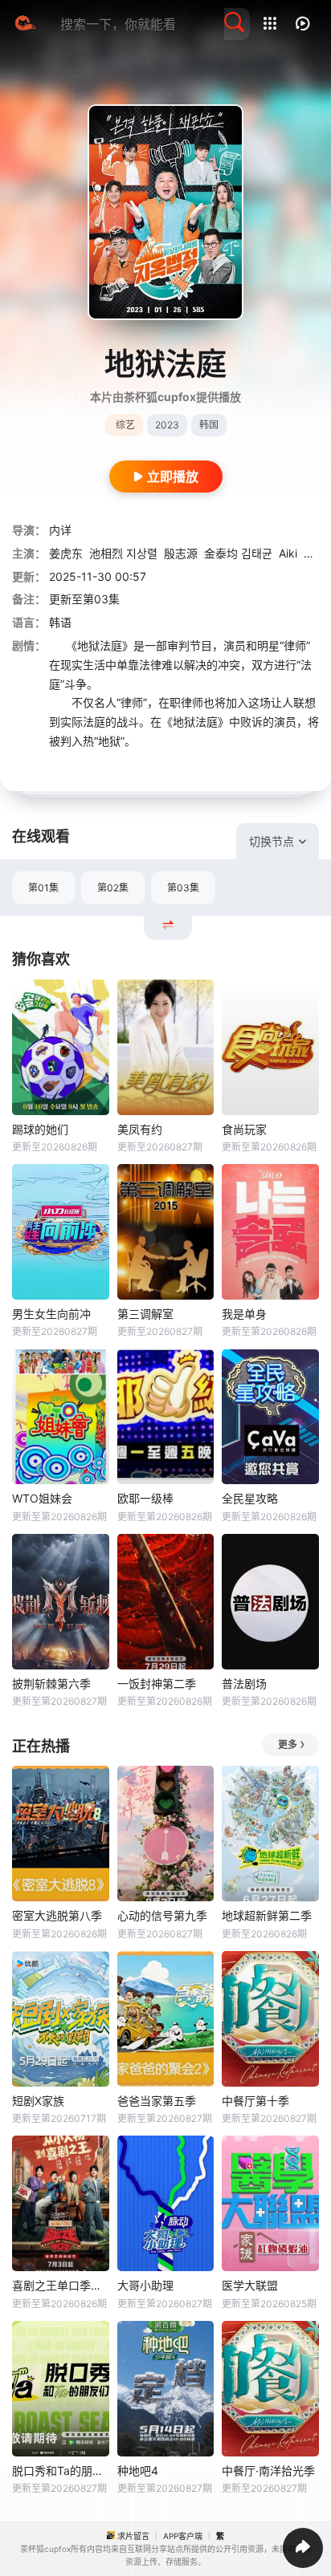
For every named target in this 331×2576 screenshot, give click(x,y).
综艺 (125, 425)
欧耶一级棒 (145, 1498)
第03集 (183, 888)
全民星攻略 (250, 1498)
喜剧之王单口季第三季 (61, 2285)
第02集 (113, 888)
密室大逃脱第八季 (57, 1915)
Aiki (288, 553)
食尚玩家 (244, 1129)
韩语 (60, 622)
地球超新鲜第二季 (267, 1915)
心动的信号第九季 (162, 1915)
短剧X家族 (38, 2101)
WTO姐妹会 (42, 1498)
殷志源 (181, 553)
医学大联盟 (250, 2285)
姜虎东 (66, 553)
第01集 (43, 888)
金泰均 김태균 (238, 553)
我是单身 (244, 1314)
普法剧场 (244, 1684)
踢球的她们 (40, 1129)
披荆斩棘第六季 (51, 1684)
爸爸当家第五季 (157, 2101)
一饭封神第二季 (157, 1684)
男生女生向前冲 (51, 1314)
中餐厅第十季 (255, 2101)
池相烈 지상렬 (123, 553)
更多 (288, 1744)
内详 (60, 530)
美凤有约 (140, 1129)
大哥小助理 (145, 2285)
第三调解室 (145, 1314)
